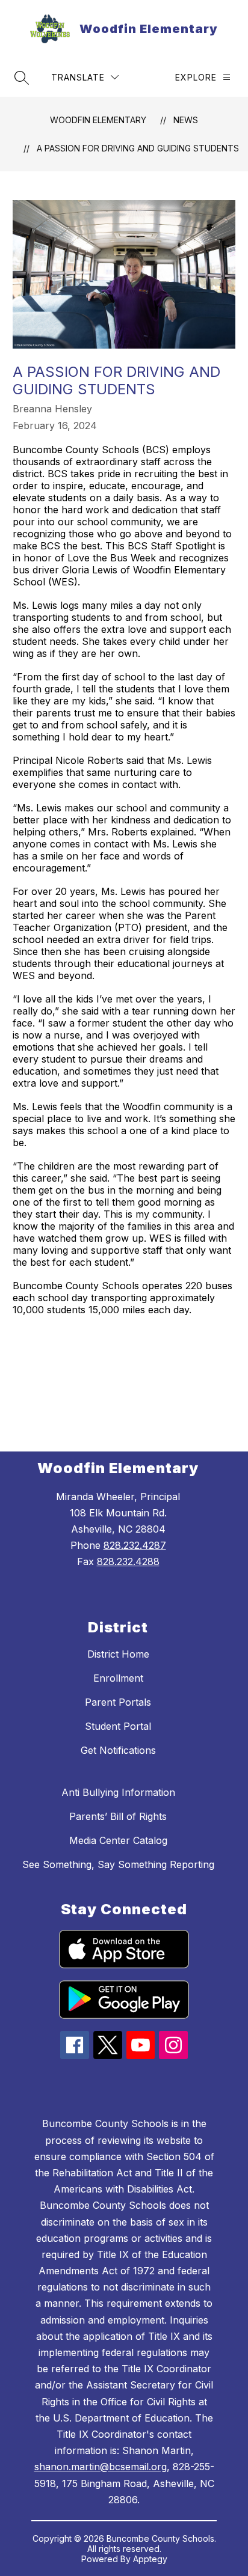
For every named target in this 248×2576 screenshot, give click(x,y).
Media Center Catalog (118, 1840)
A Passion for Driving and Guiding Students (138, 148)
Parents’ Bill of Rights (118, 1816)
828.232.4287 (135, 1545)
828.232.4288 (128, 1561)
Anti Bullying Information (118, 1792)
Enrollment (118, 1678)
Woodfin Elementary (98, 120)
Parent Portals (118, 1702)
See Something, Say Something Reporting (118, 1864)
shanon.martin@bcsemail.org (101, 2467)
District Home (118, 1654)
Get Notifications (118, 1750)
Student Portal (118, 1726)
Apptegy (150, 2559)
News (186, 120)
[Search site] (22, 78)
